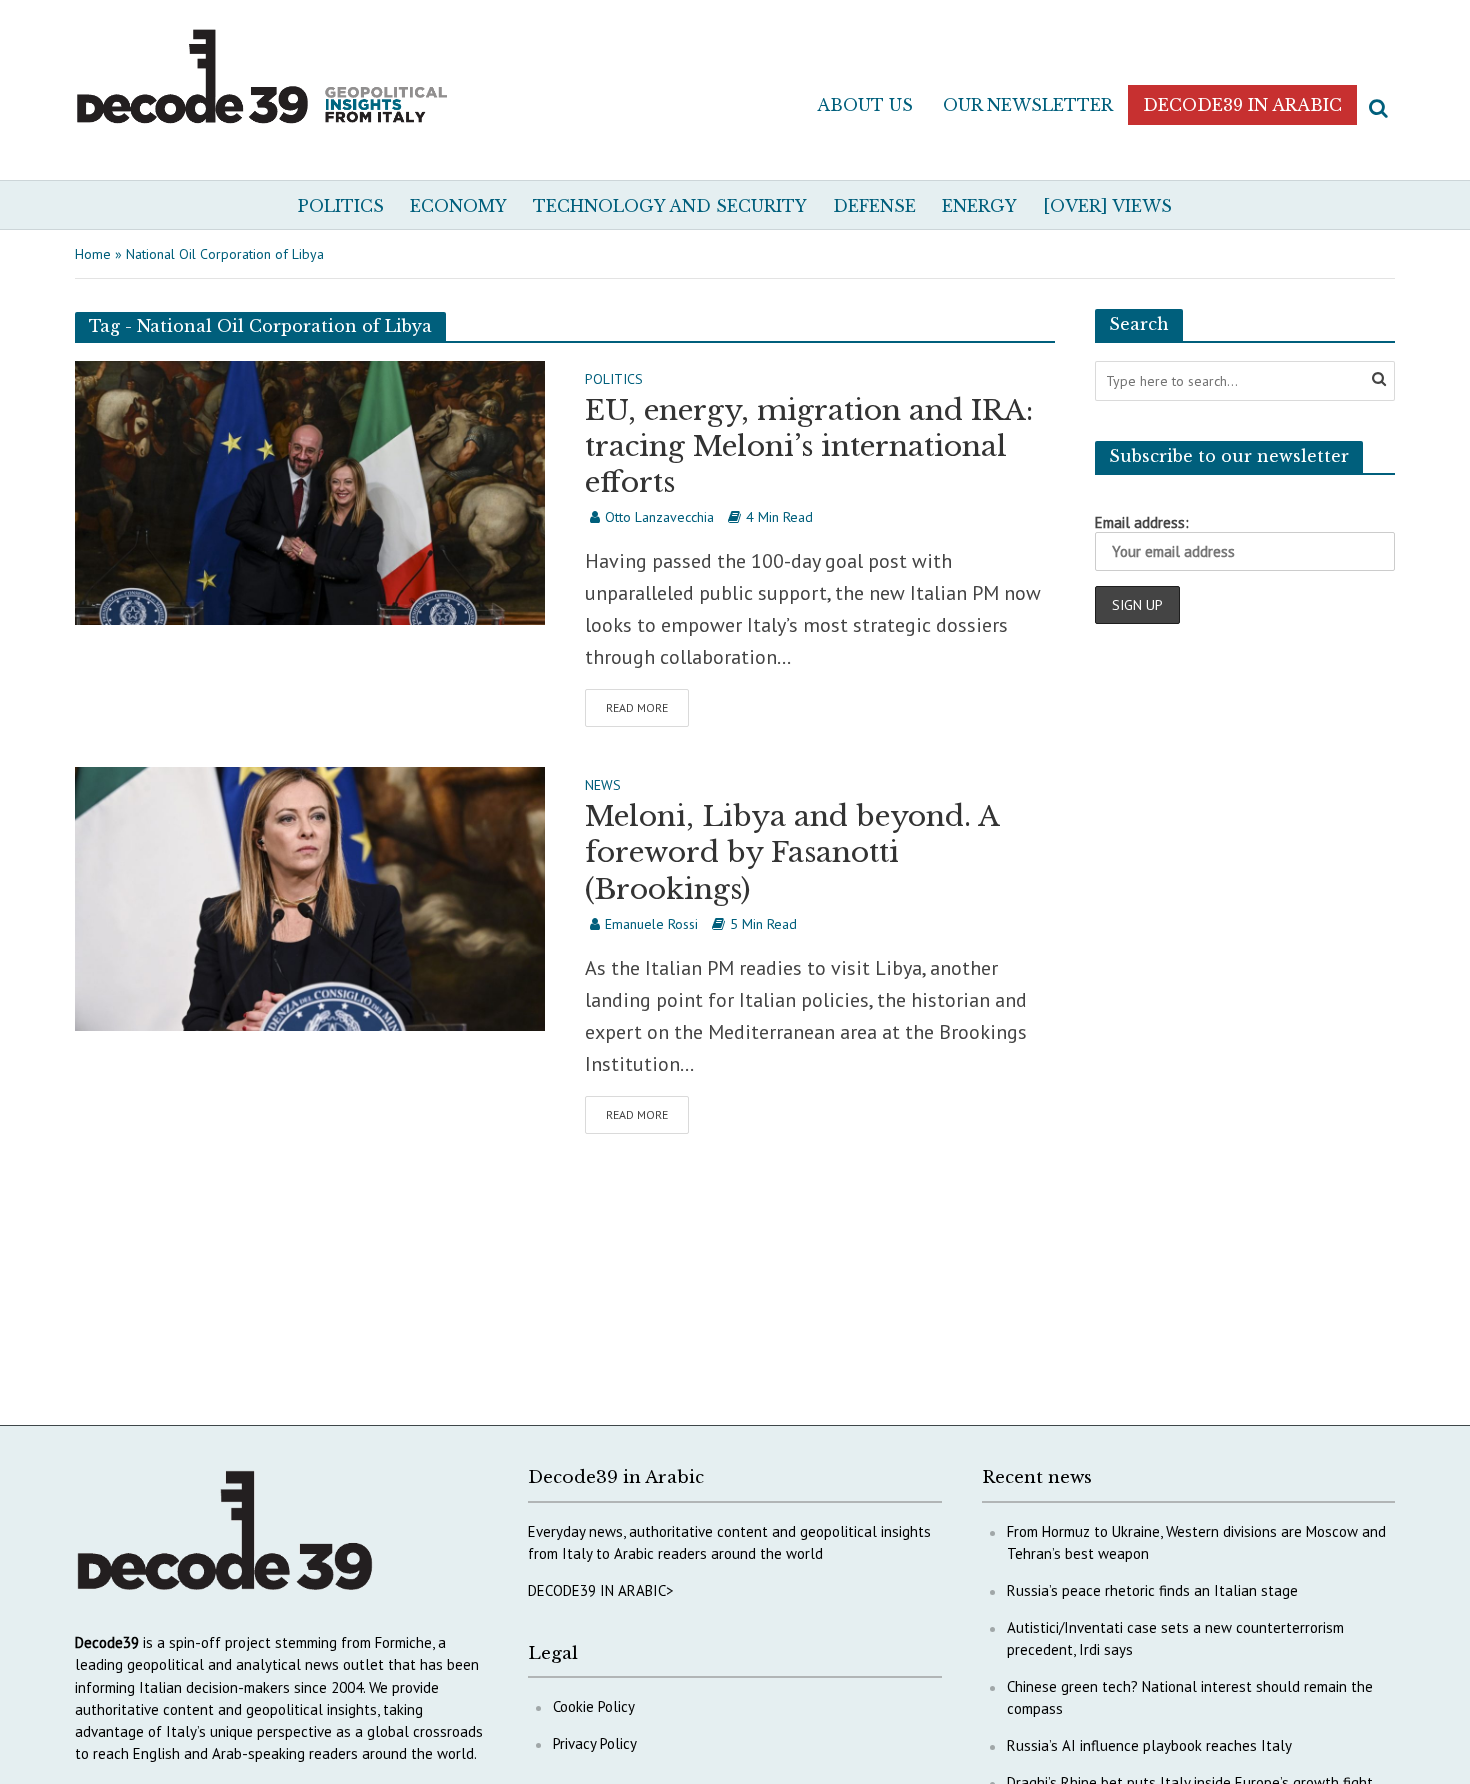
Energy (979, 206)
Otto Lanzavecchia (659, 517)
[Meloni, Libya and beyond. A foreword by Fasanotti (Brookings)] (310, 897)
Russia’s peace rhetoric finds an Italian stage (1152, 1590)
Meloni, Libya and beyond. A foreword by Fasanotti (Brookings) (792, 852)
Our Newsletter (1028, 105)
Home (93, 254)
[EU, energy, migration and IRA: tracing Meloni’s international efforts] (310, 491)
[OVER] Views (1107, 206)
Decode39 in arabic (1242, 105)
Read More (637, 707)
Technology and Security (670, 206)
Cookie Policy (594, 1706)
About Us (865, 105)
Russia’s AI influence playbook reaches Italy (1149, 1745)
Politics (341, 206)
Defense (874, 206)
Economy (458, 206)
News (603, 786)
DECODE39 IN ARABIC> (601, 1590)
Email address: (1142, 522)
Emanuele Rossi (651, 924)
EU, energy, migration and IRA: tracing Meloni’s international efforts (809, 446)
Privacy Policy (595, 1743)
